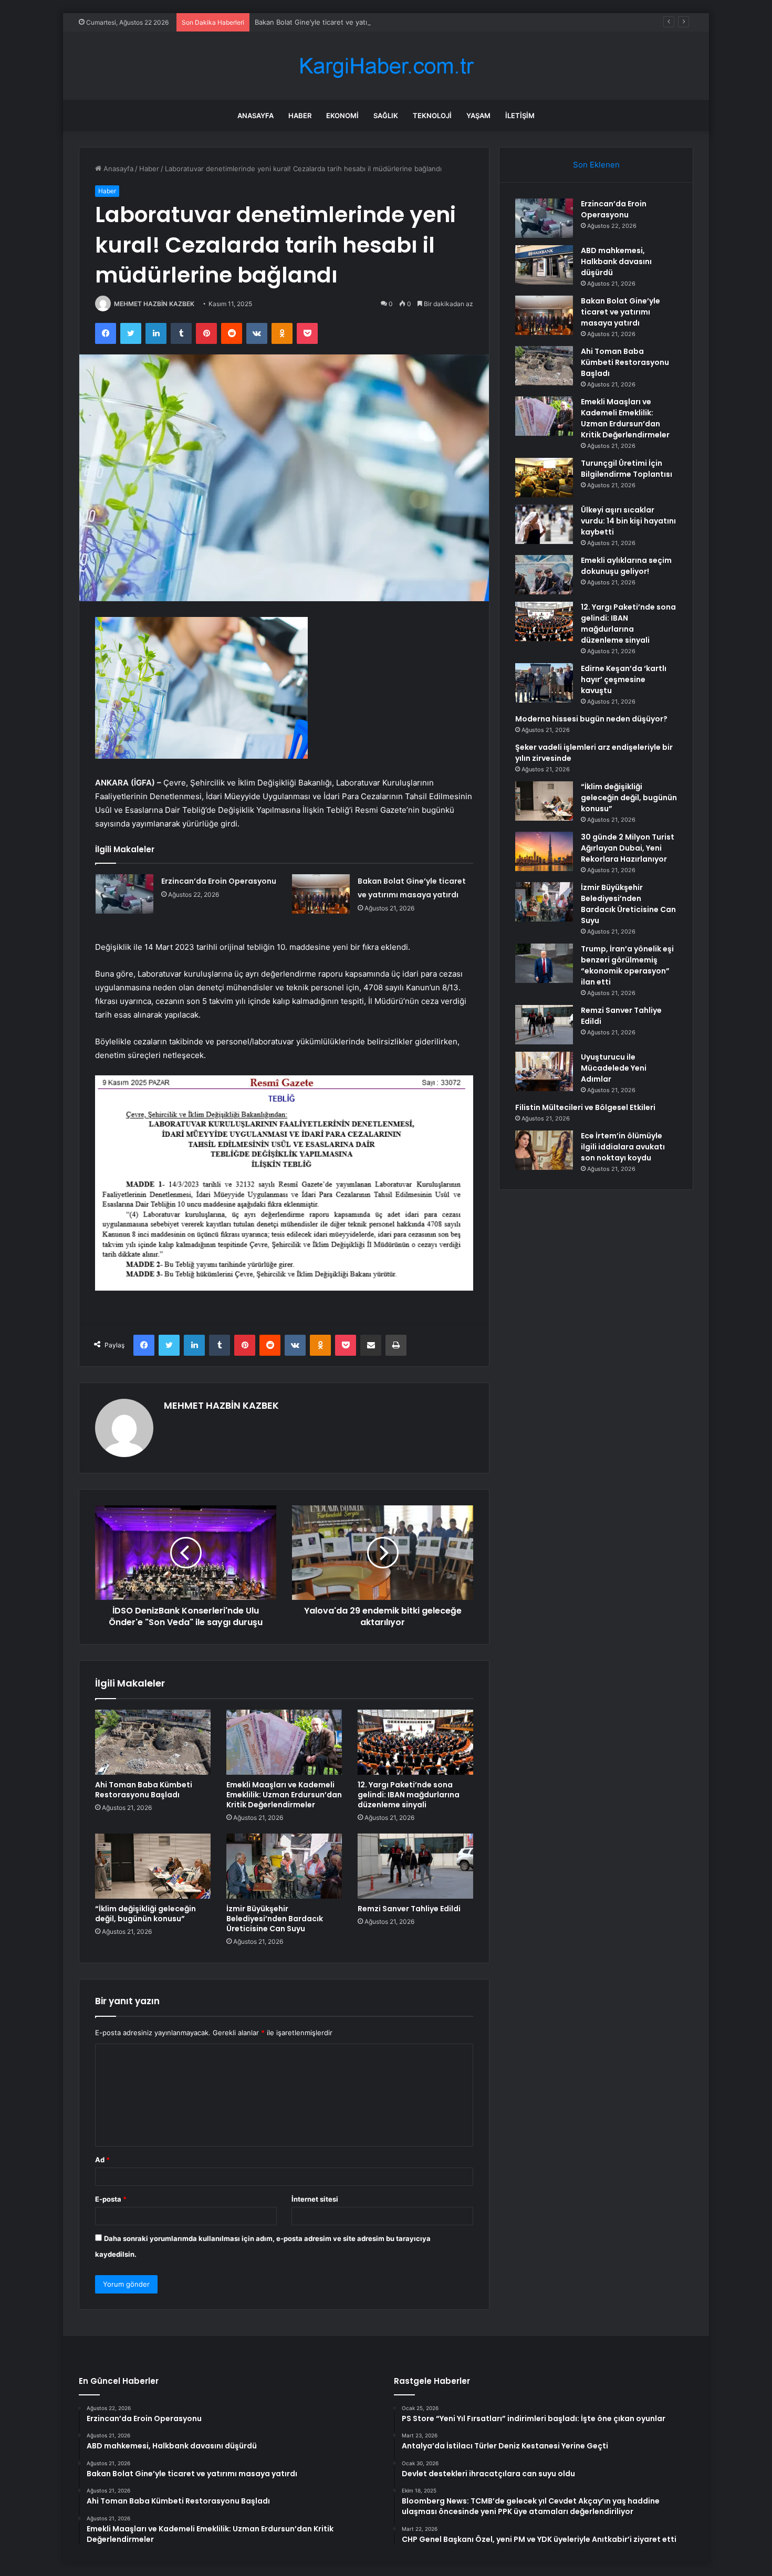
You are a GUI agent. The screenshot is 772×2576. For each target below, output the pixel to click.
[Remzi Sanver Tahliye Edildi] (415, 1866)
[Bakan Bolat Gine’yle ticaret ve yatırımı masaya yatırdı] (321, 894)
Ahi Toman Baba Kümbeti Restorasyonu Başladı (144, 1790)
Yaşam (478, 116)
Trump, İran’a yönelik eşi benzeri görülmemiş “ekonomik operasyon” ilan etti (627, 965)
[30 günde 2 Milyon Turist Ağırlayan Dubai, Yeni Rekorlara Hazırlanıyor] (544, 851)
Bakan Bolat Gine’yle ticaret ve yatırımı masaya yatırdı (341, 22)
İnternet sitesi (315, 2199)
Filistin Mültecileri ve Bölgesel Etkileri (585, 1107)
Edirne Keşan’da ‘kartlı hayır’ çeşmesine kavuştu (624, 679)
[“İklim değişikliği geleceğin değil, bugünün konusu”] (153, 1866)
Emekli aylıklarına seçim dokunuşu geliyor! (626, 566)
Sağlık (386, 116)
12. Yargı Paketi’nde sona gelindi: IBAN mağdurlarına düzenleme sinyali (409, 1795)
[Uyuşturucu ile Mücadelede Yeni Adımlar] (544, 1071)
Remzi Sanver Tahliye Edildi (409, 1909)
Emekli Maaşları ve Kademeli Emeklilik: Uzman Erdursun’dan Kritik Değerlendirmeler (284, 1795)
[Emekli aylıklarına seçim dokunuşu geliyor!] (544, 575)
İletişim (520, 116)
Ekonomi (342, 116)
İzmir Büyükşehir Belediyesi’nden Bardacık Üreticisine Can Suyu (275, 1919)
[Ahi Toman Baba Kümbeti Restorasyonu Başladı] (153, 1742)
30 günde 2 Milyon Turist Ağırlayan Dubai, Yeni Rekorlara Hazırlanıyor (628, 848)
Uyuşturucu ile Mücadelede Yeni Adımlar (614, 1068)
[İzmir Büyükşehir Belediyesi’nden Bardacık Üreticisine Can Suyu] (284, 1866)
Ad (102, 2160)
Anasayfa (255, 116)
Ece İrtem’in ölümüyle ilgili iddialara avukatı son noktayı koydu (623, 1147)
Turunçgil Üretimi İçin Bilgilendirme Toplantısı (627, 469)
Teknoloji (432, 116)
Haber (300, 116)
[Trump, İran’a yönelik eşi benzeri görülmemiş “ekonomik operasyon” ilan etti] (544, 963)
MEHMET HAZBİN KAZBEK (154, 304)
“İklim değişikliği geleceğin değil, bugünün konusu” (145, 1914)
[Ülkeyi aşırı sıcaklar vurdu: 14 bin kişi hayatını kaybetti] (544, 524)
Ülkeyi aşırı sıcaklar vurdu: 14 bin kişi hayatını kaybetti (628, 521)
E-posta (111, 2199)
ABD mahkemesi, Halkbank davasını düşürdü (616, 261)
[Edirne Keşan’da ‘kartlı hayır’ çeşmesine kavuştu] (544, 683)
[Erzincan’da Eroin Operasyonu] (124, 894)
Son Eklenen (596, 165)
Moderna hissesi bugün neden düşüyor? (591, 719)
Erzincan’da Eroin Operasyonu (219, 881)
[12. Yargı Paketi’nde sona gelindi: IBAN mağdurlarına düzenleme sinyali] (415, 1742)
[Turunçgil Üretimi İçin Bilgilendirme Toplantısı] (544, 478)
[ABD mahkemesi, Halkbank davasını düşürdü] (544, 265)
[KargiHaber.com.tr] (386, 66)
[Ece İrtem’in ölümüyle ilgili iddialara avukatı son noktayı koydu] (544, 1150)
